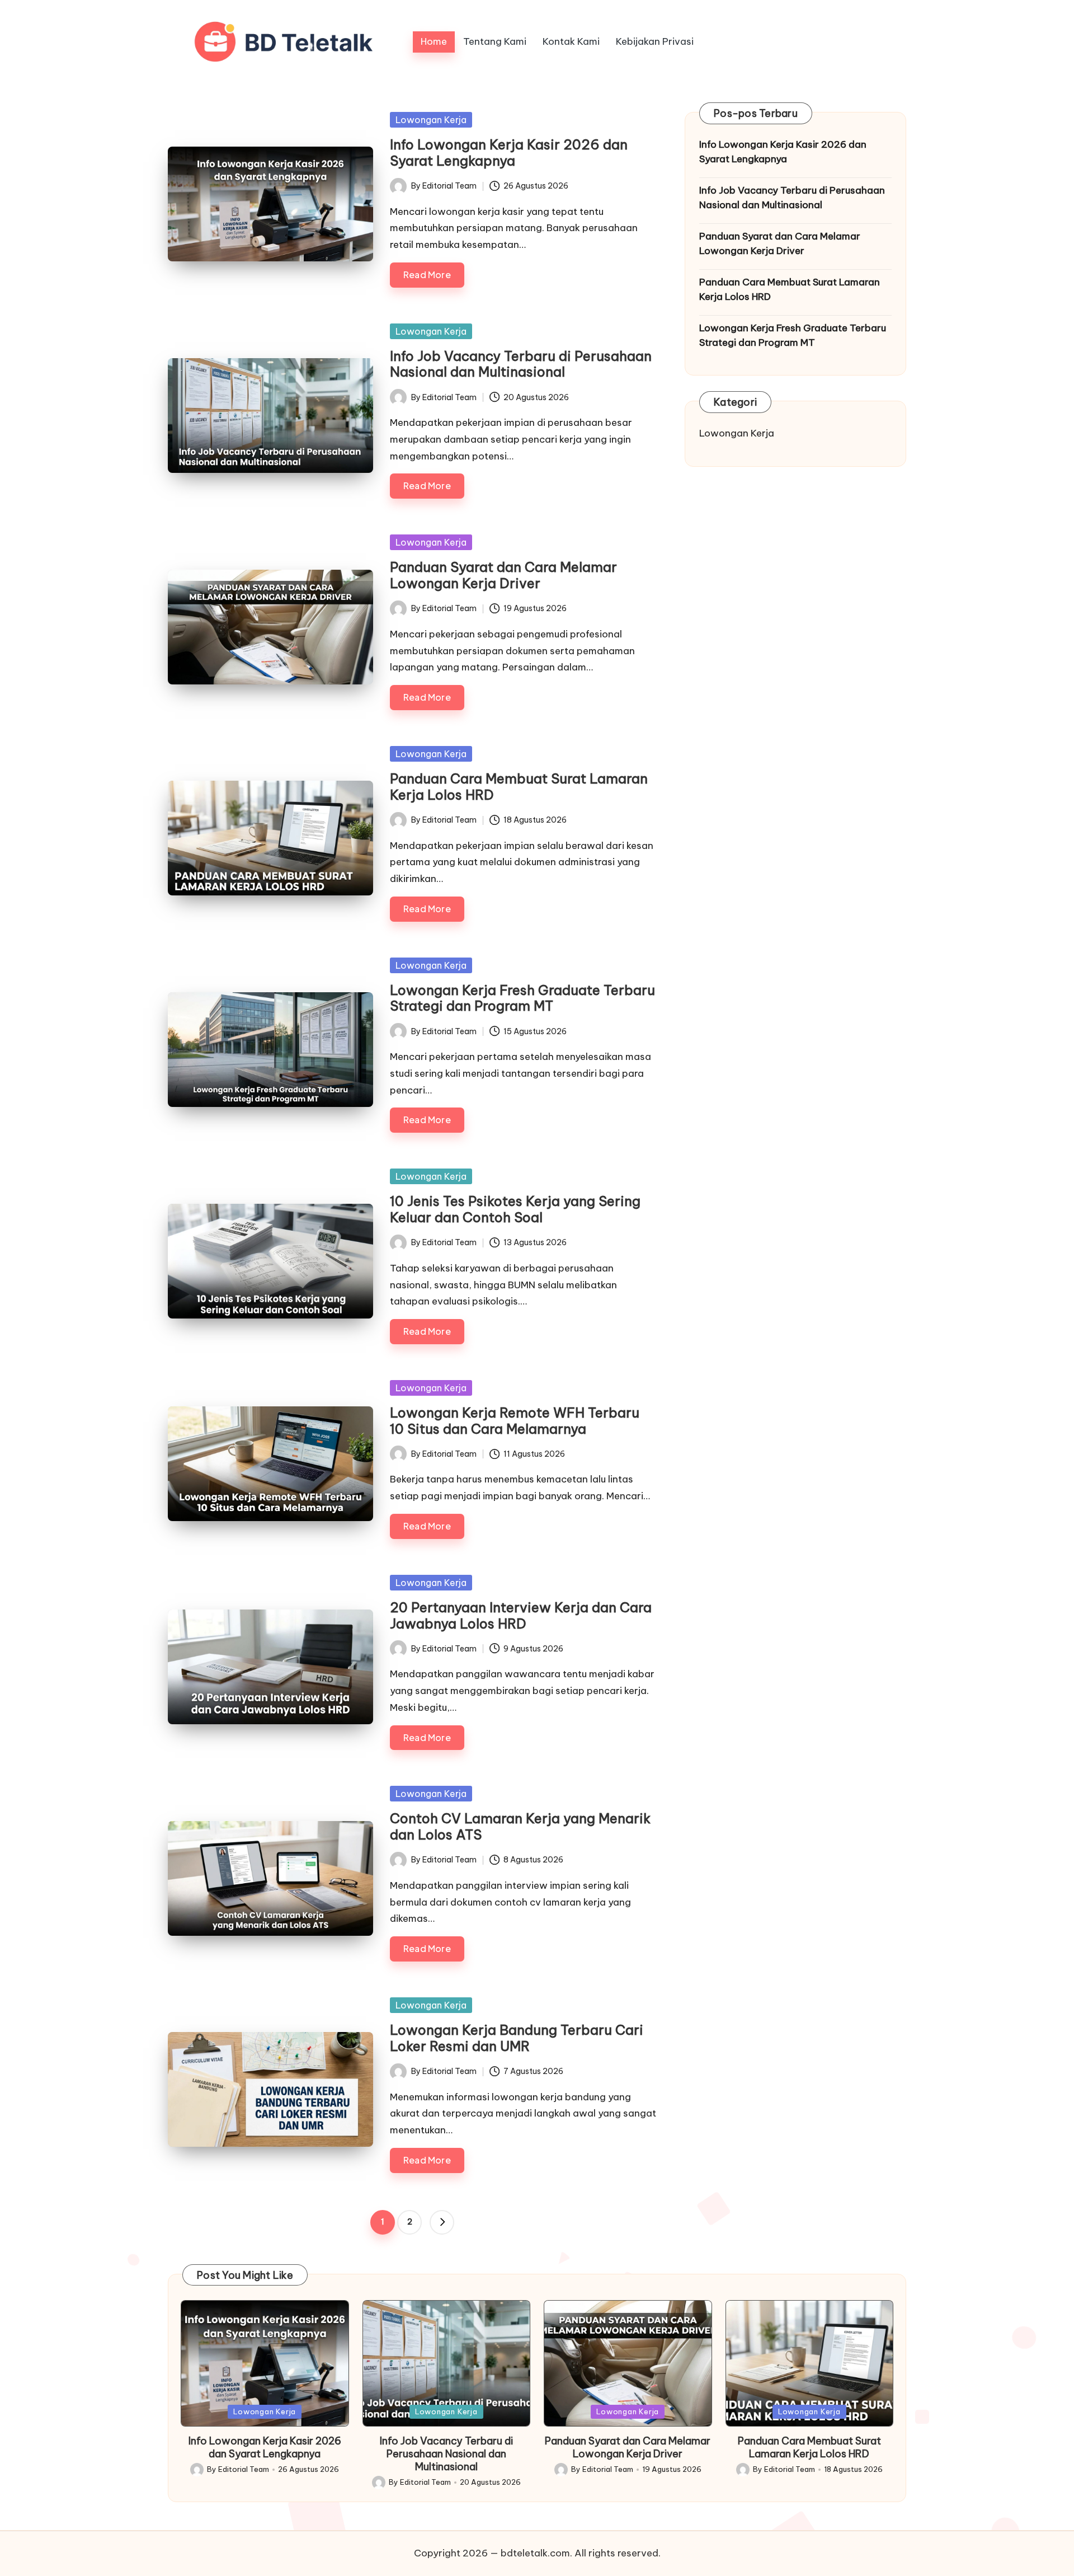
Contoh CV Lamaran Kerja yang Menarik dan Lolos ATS (520, 1826)
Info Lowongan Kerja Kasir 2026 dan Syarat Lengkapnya (509, 153)
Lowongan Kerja (431, 120)
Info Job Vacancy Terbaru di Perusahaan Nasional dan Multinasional (521, 364)
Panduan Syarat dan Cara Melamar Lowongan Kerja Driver (503, 575)
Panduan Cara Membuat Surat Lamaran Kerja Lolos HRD (519, 787)
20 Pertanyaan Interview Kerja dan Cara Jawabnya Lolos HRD (521, 1615)
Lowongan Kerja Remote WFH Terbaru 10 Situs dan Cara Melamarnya (515, 1421)
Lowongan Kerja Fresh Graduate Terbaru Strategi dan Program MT (522, 998)
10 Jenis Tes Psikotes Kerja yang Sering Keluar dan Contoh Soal (515, 1209)
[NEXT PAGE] (442, 2222)
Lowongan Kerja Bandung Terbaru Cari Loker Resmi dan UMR (517, 2038)
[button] (442, 2222)
